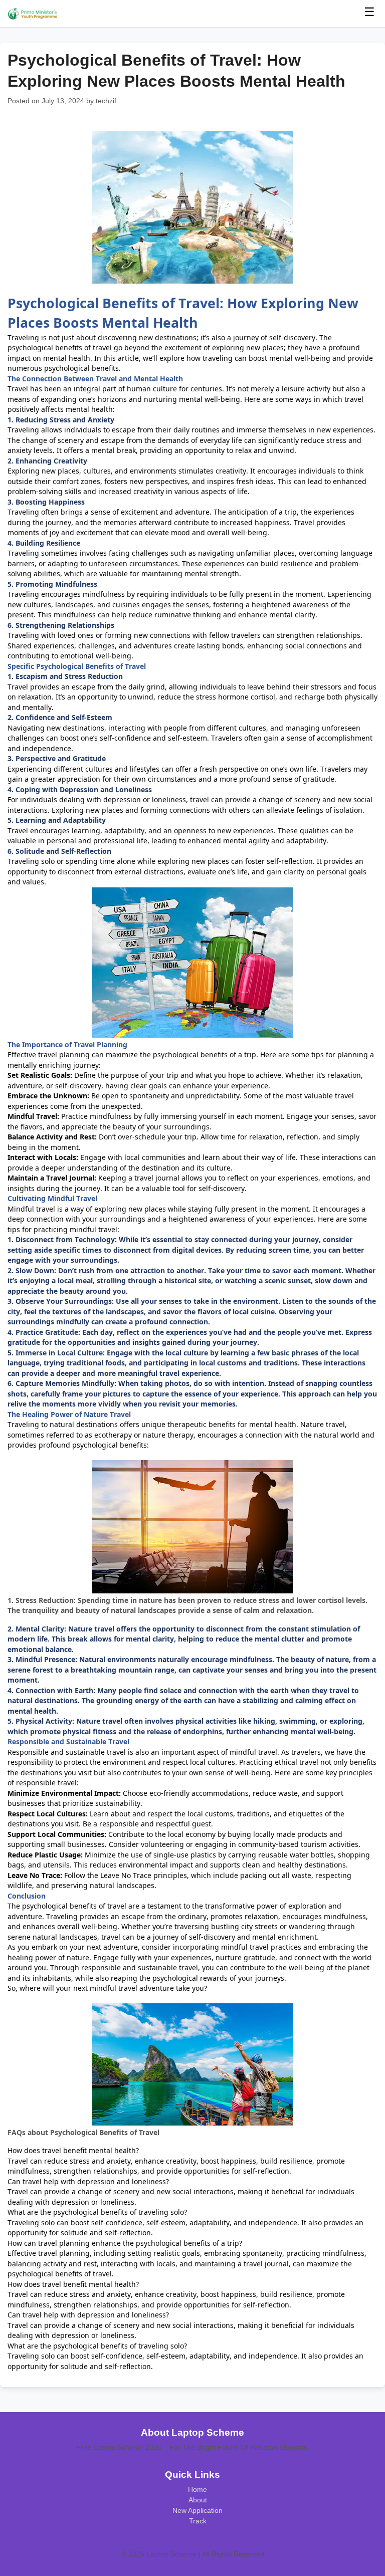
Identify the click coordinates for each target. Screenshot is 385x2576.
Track (198, 2521)
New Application (198, 2510)
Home (198, 2489)
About (198, 2500)
